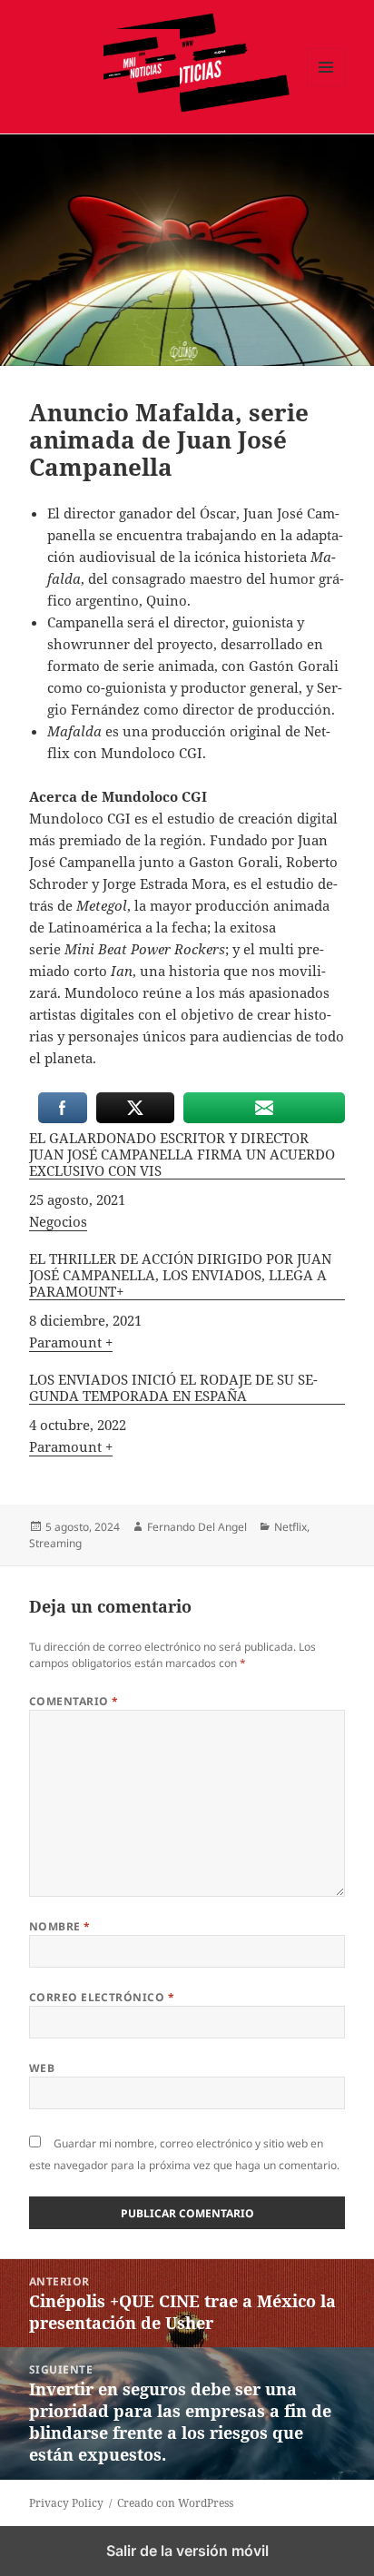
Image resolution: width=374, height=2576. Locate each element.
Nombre (60, 1926)
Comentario (74, 1701)
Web (42, 2068)
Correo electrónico (102, 1997)
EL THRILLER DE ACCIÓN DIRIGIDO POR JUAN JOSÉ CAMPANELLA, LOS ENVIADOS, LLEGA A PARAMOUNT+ (180, 1275)
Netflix (290, 1527)
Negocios (58, 1221)
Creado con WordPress (175, 2503)
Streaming (55, 1543)
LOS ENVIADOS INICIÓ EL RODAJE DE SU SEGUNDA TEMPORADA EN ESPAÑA (173, 1388)
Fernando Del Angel (197, 1527)
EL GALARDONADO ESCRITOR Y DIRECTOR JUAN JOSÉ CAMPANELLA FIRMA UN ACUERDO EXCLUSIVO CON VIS (182, 1155)
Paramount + (71, 1342)
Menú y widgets (326, 86)
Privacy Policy (66, 2503)
